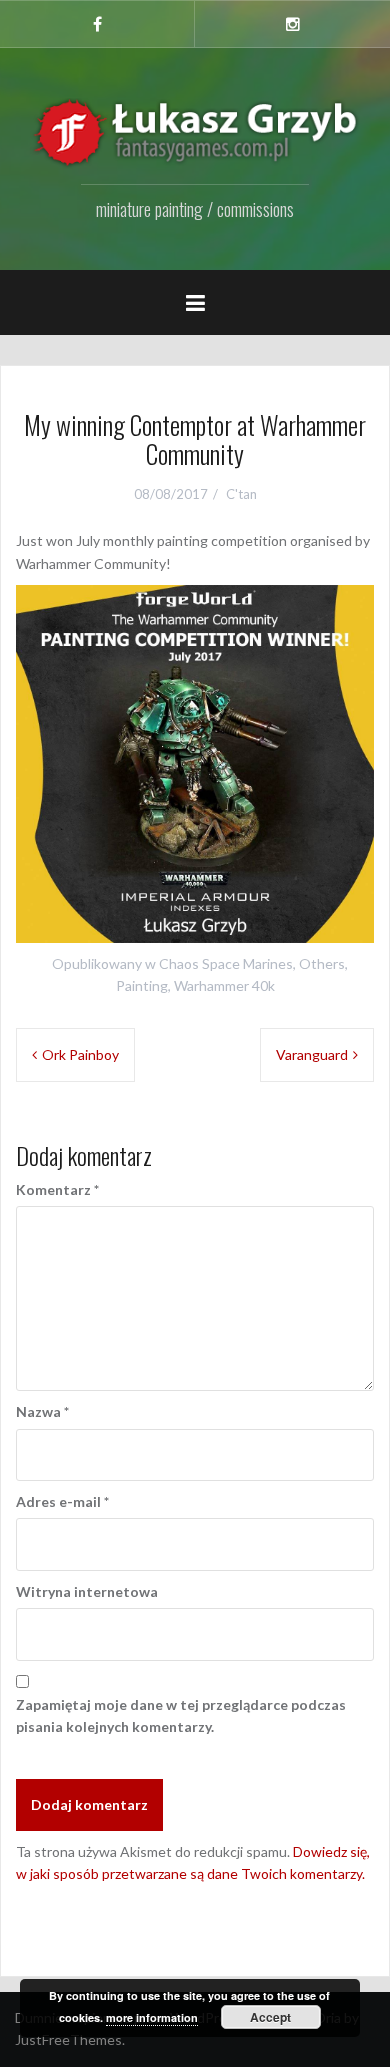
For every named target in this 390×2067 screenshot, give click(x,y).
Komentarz (57, 1189)
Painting (142, 985)
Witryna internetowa (87, 1591)
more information (152, 2017)
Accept (270, 2017)
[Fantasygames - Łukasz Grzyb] (195, 131)
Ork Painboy (80, 1054)
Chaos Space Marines (226, 963)
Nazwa (42, 1411)
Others (322, 963)
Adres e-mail (62, 1501)
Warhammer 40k (224, 985)
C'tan (241, 494)
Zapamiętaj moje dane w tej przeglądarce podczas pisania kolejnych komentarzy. (181, 1715)
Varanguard (312, 1054)
